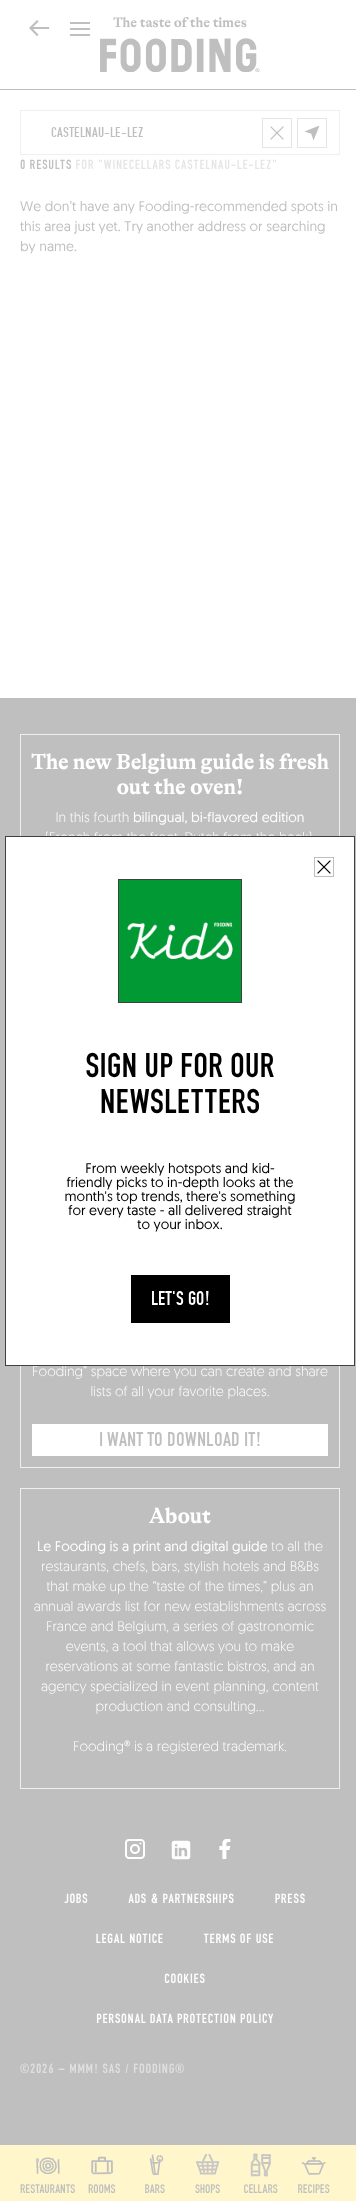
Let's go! (180, 1299)
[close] (324, 867)
